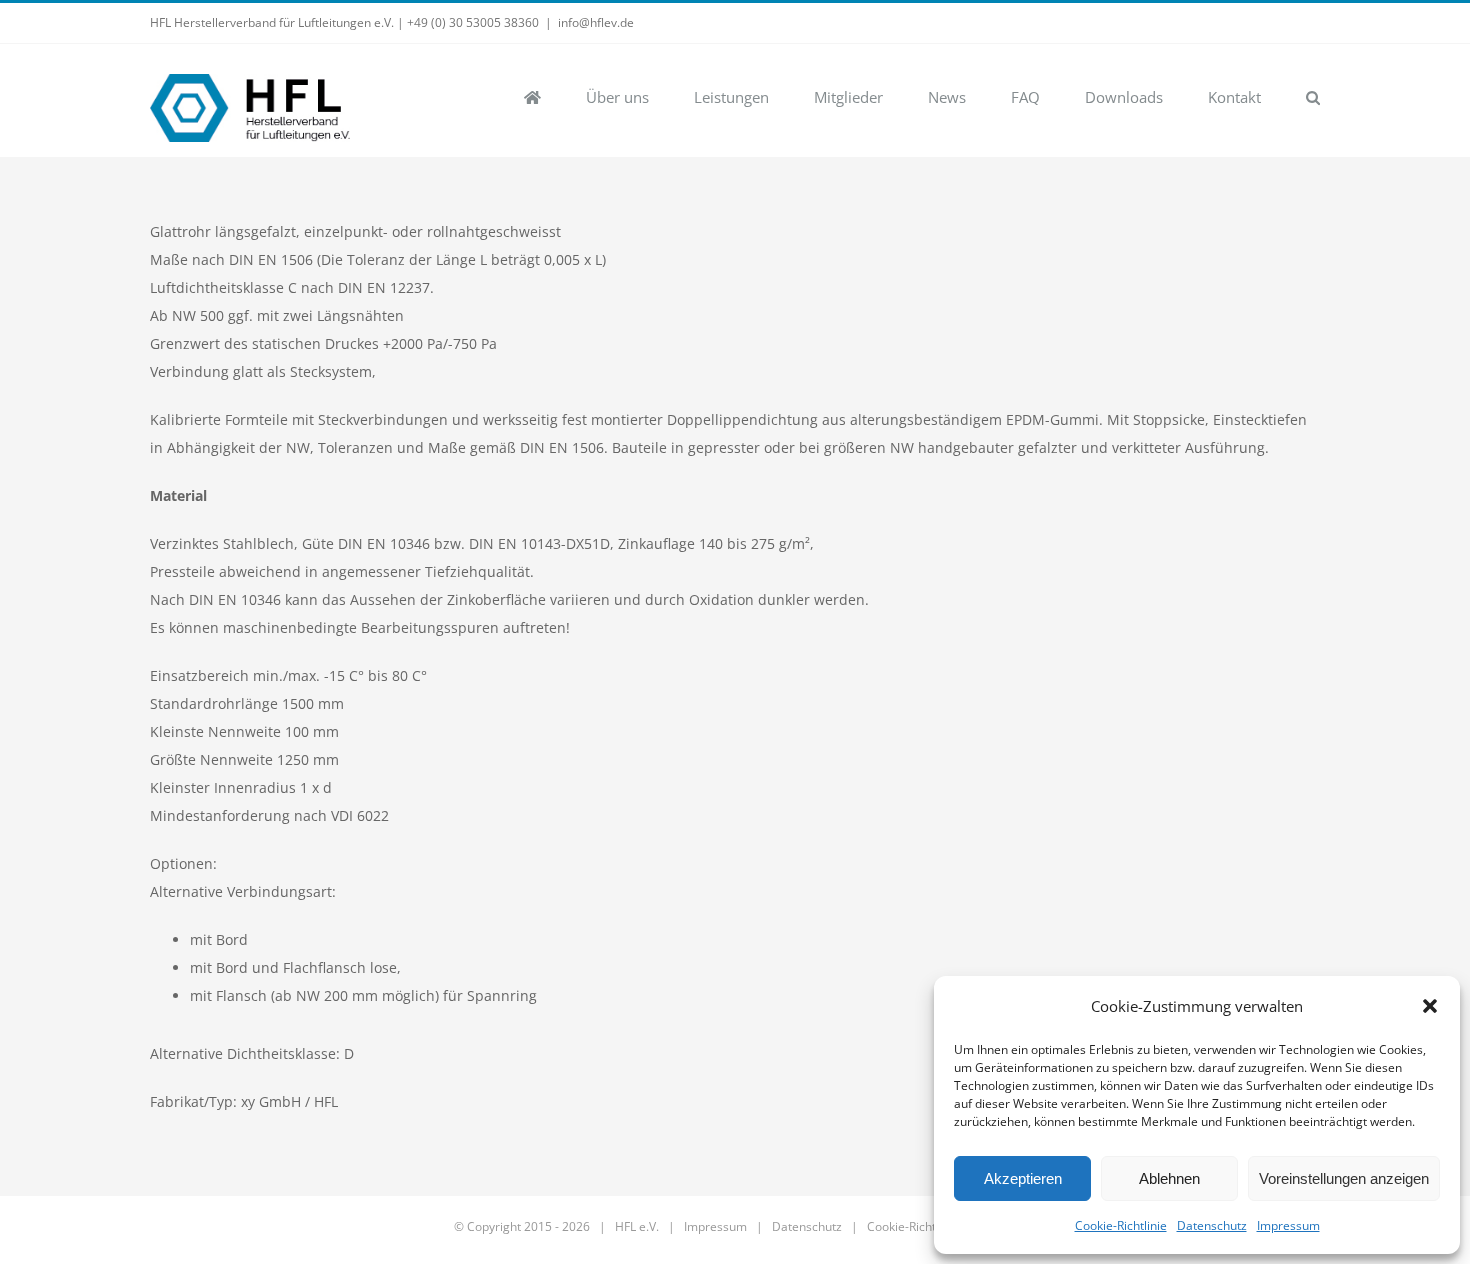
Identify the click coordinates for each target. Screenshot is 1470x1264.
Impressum (1288, 1225)
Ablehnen (1169, 1178)
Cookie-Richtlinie (1121, 1225)
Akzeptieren (1023, 1178)
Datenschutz (1212, 1225)
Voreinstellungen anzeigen (1344, 1178)
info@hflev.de (596, 22)
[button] (1430, 1006)
